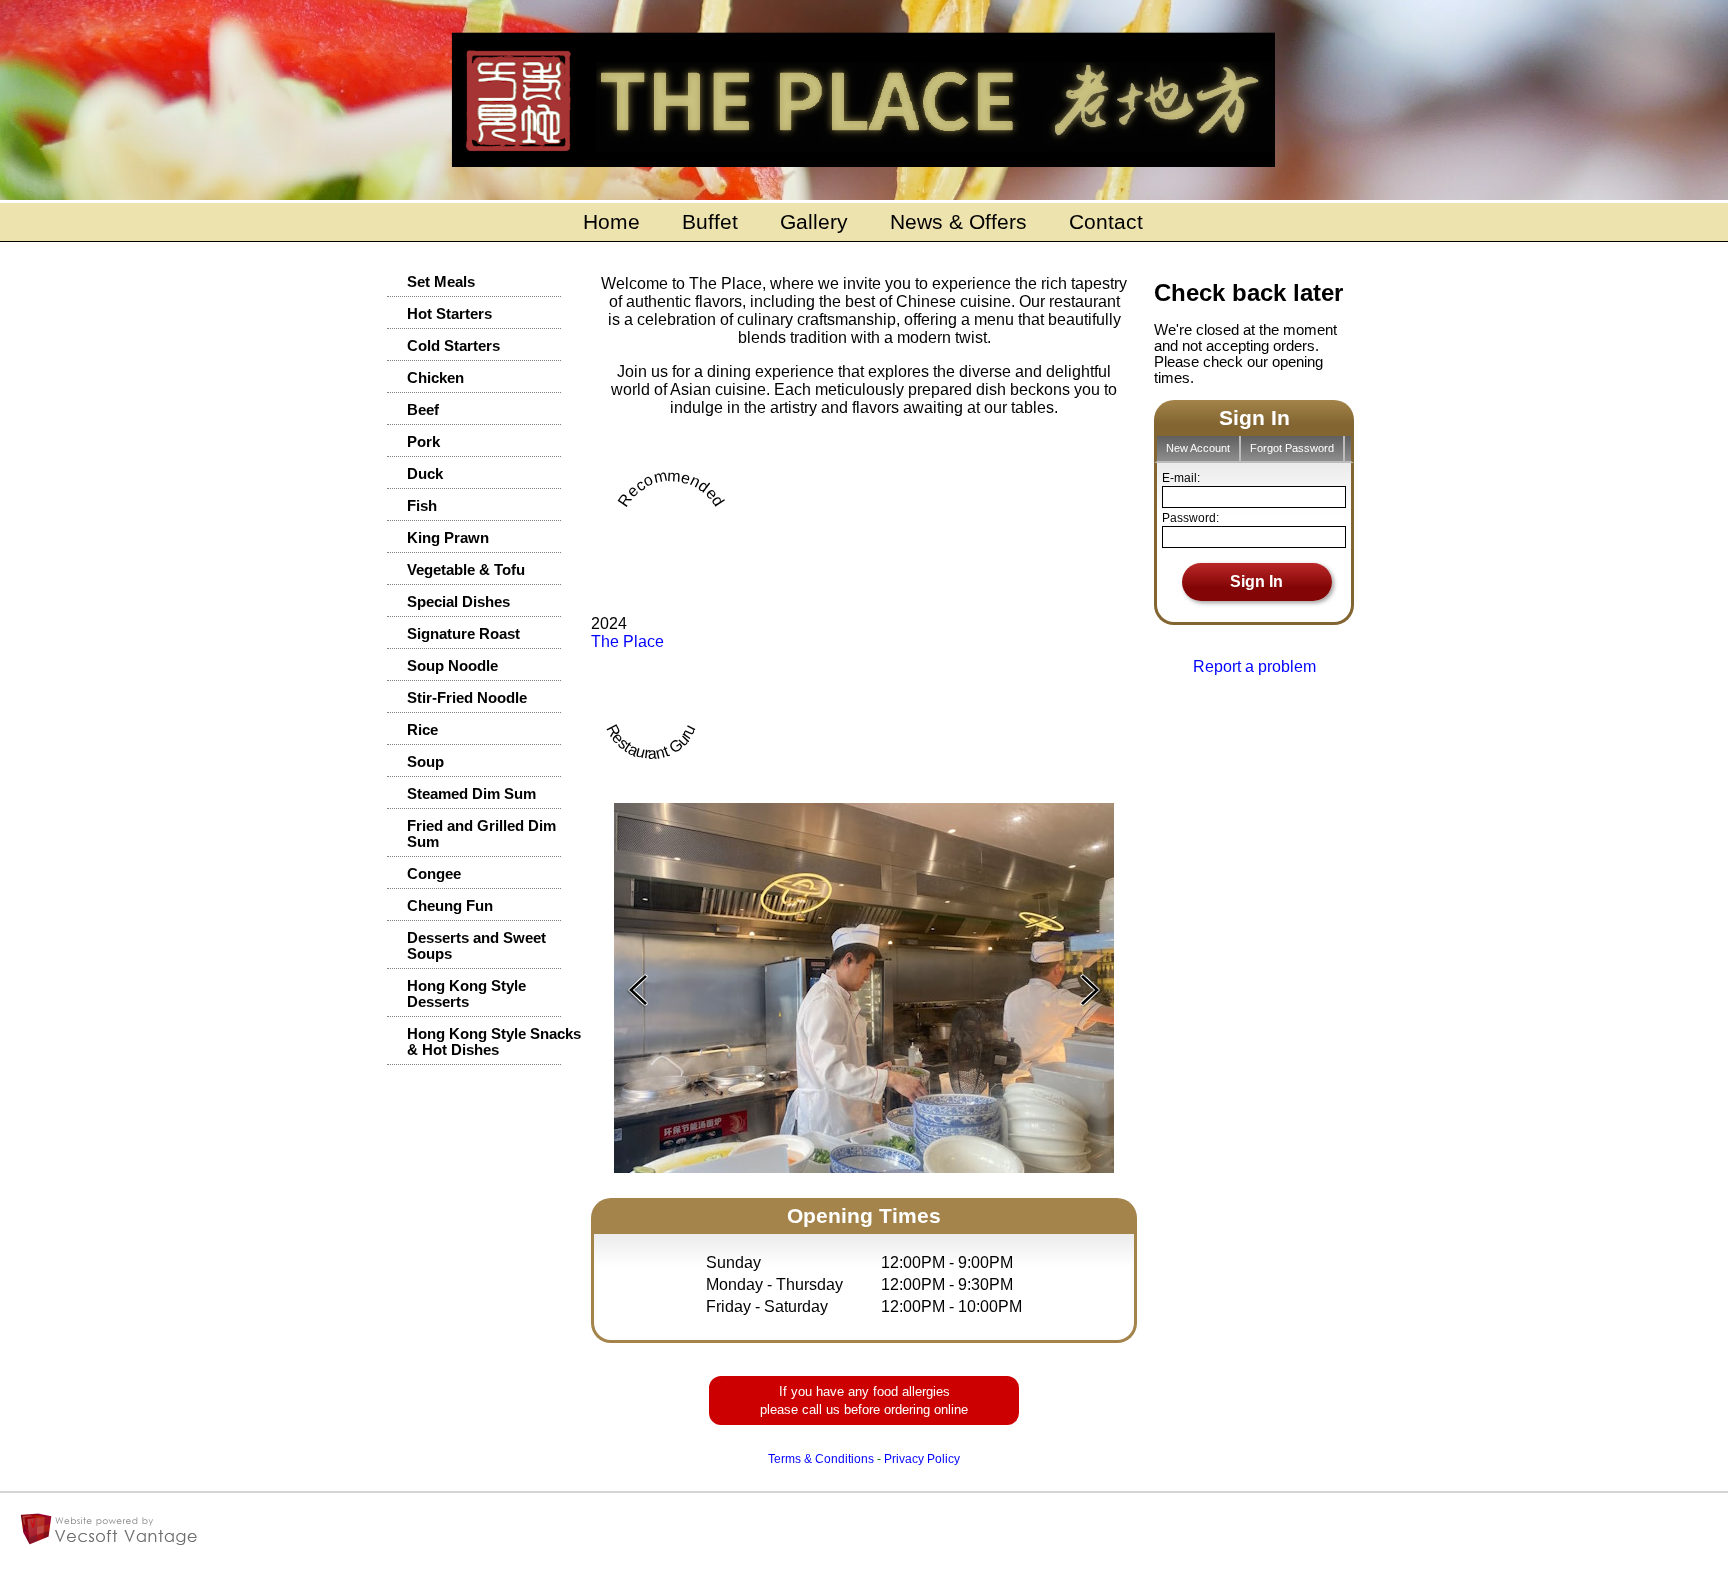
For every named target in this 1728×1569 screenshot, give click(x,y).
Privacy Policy (922, 1459)
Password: (1190, 518)
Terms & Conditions (821, 1459)
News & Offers (958, 222)
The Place (627, 641)
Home (611, 222)
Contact (1106, 222)
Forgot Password (1292, 448)
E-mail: (1181, 478)
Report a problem (1254, 666)
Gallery (814, 222)
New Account (1198, 448)
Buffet (710, 222)
